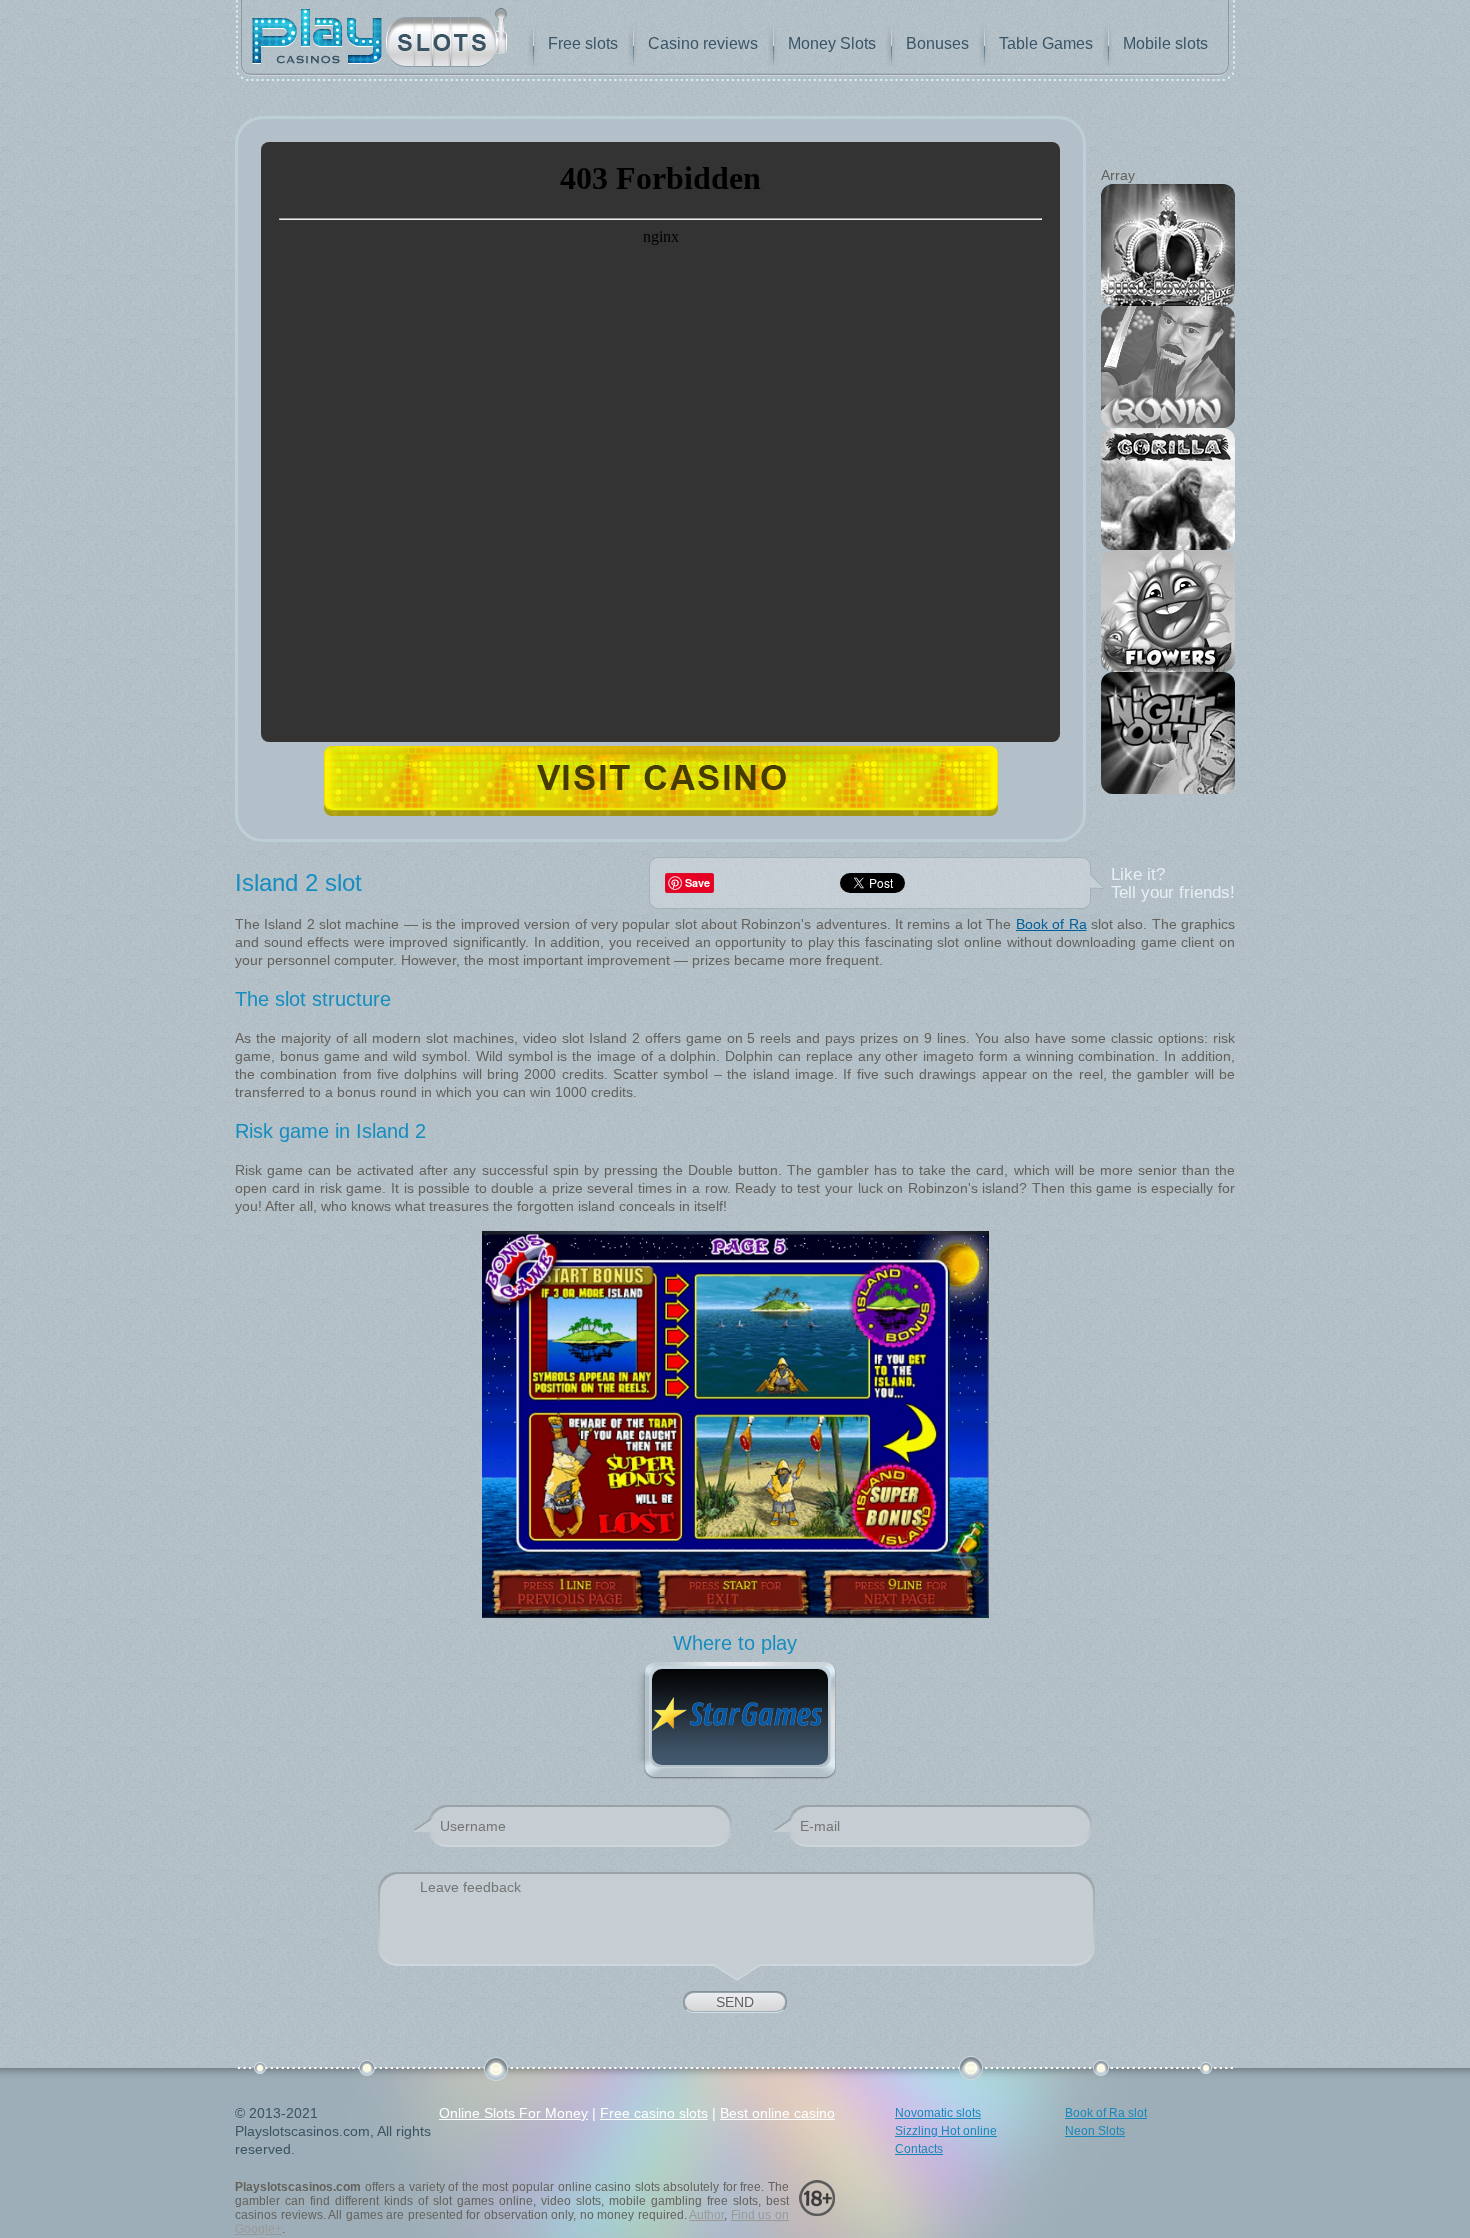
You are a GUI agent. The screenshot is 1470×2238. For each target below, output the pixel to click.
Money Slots (832, 43)
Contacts (919, 2149)
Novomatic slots (938, 2113)
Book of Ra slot (1106, 2113)
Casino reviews (703, 43)
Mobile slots (1165, 43)
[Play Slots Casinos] (379, 39)
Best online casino (777, 2113)
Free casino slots (654, 2113)
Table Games (1046, 43)
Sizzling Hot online (946, 2131)
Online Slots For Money (513, 2113)
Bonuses (937, 43)
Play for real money (661, 780)
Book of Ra (1051, 924)
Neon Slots (1095, 2131)
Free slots (583, 43)
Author (706, 2215)
